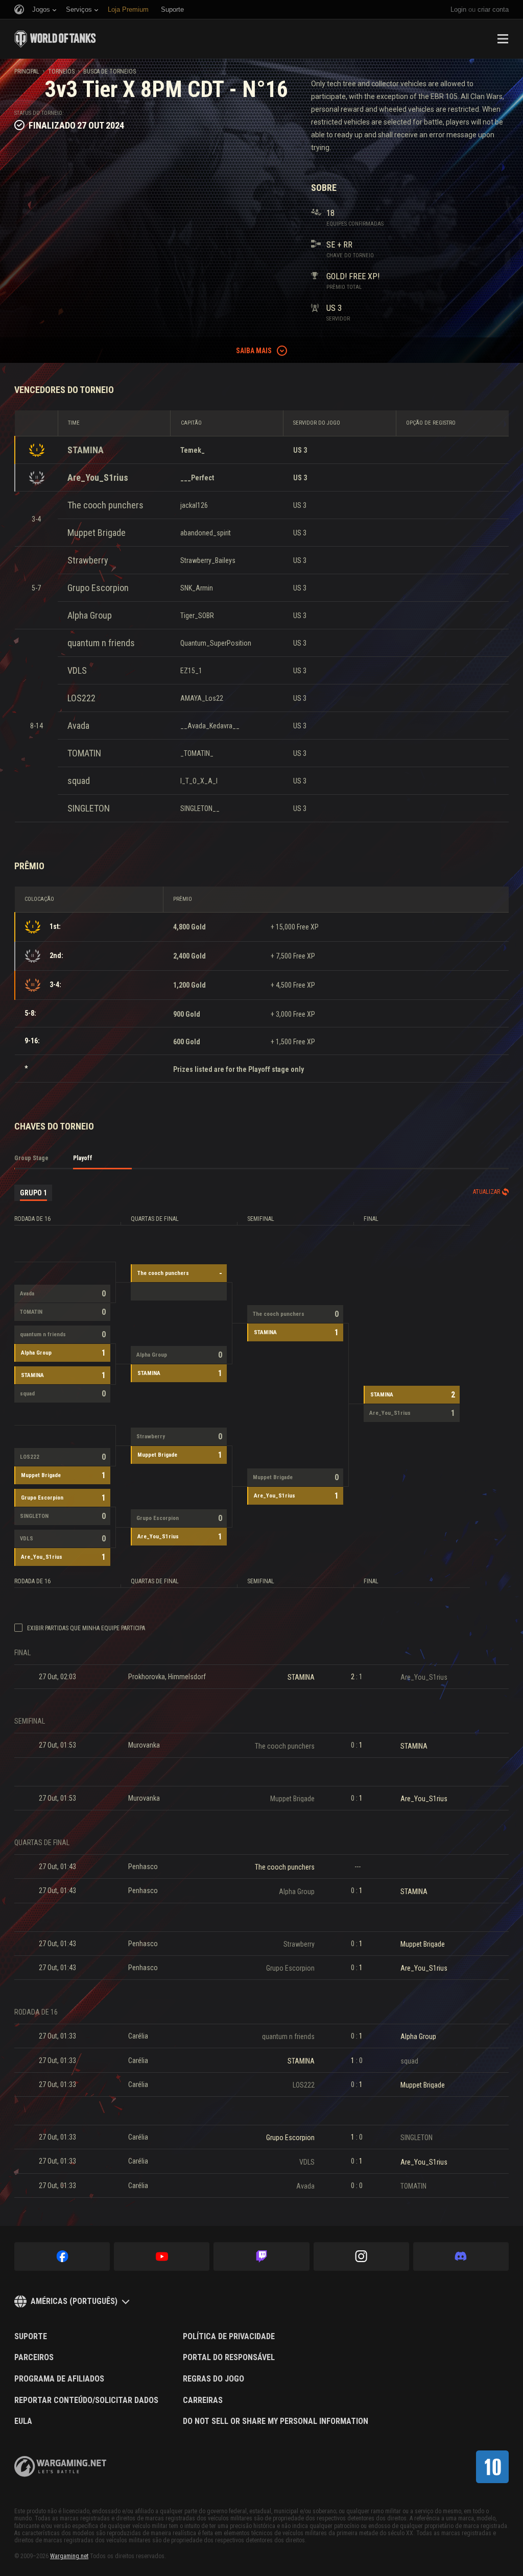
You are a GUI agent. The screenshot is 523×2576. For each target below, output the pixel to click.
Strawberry (88, 560)
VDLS (77, 670)
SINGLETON (89, 808)
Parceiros (34, 2358)
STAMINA (86, 450)
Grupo (33, 1193)
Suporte (31, 2337)
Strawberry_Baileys (208, 560)
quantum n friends (101, 643)
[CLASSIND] (492, 2467)
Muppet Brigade (97, 533)
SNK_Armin (197, 588)
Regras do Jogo (213, 2379)
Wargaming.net (69, 2556)
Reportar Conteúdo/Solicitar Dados (86, 2400)
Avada (78, 726)
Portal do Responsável (229, 2358)
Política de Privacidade (229, 2337)
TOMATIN (84, 753)
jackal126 (194, 505)
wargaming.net (60, 2467)
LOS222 (81, 698)
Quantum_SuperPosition (216, 643)
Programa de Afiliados (59, 2379)
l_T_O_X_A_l (199, 781)
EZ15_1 (191, 671)
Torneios (61, 71)
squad (79, 781)
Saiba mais (254, 351)
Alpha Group (90, 615)
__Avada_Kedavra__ (210, 726)
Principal (27, 71)
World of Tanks (55, 39)
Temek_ (193, 450)
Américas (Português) (74, 2301)
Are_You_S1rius (98, 477)
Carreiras (203, 2400)
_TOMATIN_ (197, 753)
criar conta (493, 9)
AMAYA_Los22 (202, 698)
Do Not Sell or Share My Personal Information (276, 2421)
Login (458, 9)
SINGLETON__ (200, 808)
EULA (23, 2421)
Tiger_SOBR (197, 616)
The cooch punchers (105, 505)
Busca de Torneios (110, 71)
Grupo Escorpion (98, 588)
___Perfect (197, 478)
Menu (503, 39)
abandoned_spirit (206, 533)
